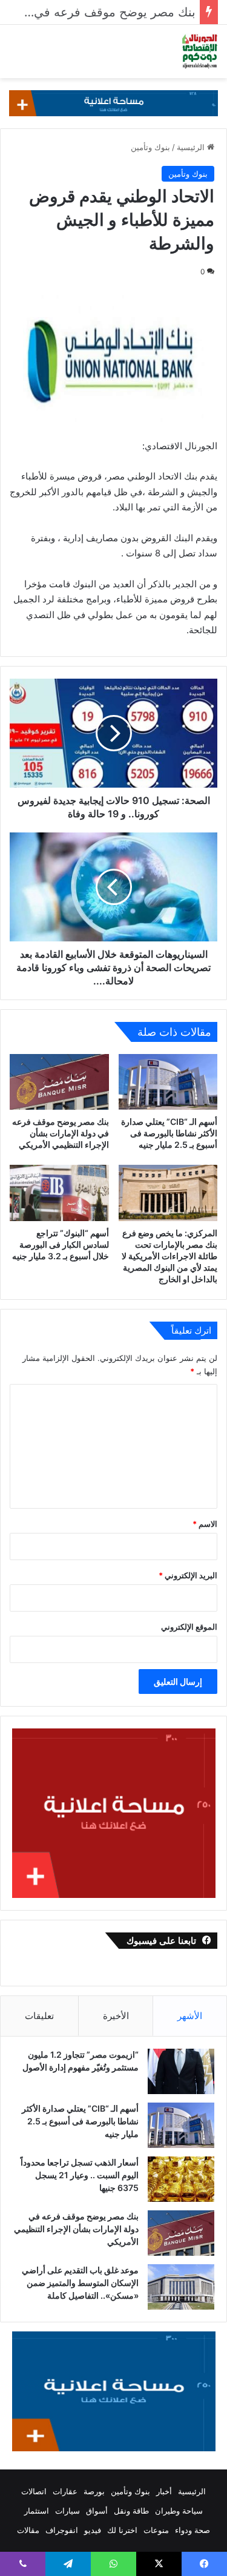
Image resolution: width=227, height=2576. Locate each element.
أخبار (164, 2491)
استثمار (37, 2511)
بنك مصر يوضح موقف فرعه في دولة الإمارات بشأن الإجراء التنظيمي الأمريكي (61, 1133)
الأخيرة (116, 2016)
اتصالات (34, 2491)
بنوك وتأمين (150, 147)
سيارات (67, 2511)
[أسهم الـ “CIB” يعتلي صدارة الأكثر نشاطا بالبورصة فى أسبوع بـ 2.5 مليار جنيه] (168, 1082)
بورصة (94, 2491)
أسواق (97, 2511)
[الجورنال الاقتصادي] (200, 51)
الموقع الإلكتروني (189, 1627)
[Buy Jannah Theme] (113, 102)
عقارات (65, 2491)
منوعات (156, 2530)
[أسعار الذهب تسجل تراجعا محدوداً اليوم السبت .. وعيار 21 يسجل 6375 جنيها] (181, 2179)
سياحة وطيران (179, 2511)
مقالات (28, 2530)
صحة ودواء (192, 2530)
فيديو (93, 2530)
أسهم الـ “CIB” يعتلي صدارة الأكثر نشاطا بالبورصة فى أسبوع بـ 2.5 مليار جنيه (169, 1133)
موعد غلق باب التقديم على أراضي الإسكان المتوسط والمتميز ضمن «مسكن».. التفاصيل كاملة (80, 2283)
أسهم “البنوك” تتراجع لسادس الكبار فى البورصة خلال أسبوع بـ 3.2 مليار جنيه (61, 1244)
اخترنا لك (122, 2530)
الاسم (205, 1524)
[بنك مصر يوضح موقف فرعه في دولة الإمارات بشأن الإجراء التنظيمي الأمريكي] (59, 1082)
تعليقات (39, 2016)
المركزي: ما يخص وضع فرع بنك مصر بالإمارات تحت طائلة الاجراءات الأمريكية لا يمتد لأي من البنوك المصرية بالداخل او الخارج (169, 1256)
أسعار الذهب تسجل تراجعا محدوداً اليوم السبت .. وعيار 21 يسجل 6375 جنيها (80, 2175)
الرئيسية (192, 147)
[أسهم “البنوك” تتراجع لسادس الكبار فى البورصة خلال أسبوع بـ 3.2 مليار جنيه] (59, 1193)
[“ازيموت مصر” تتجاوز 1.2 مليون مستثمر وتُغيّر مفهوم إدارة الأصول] (181, 2071)
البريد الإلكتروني (188, 1575)
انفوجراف (62, 2530)
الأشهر (190, 2016)
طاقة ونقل (131, 2511)
